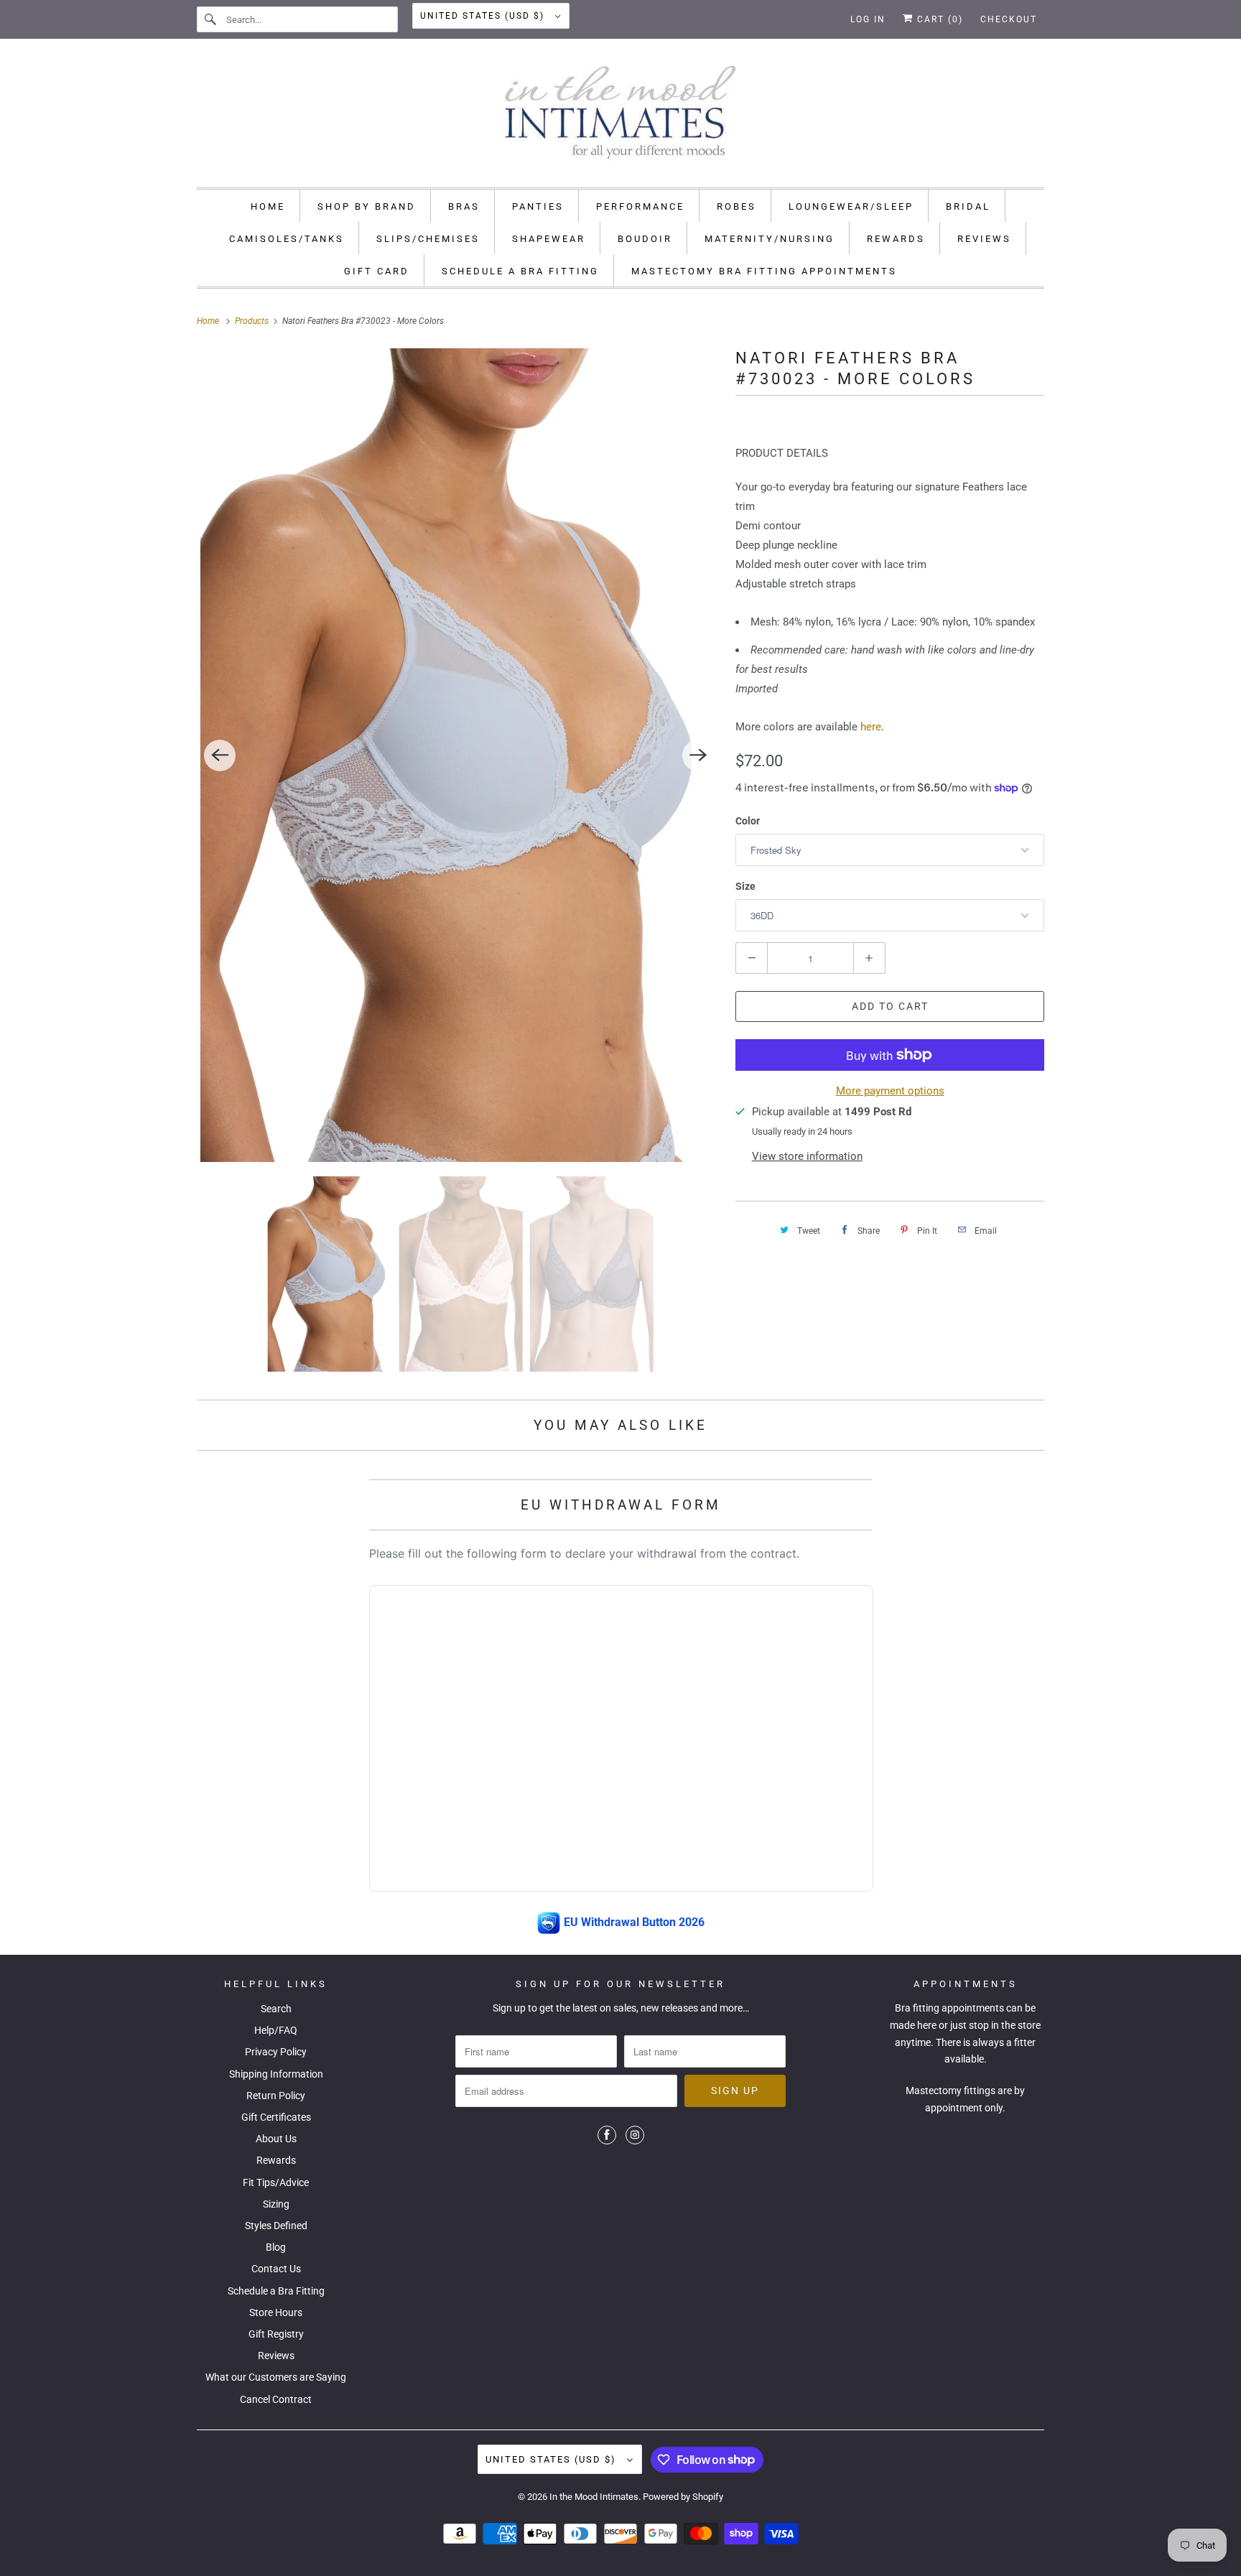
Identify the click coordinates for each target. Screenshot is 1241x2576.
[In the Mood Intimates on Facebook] (607, 2135)
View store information (807, 1156)
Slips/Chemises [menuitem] (428, 239)
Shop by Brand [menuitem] (367, 206)
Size (745, 886)
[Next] (698, 755)
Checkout (1009, 19)
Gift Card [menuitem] (377, 271)
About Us (276, 2139)
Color (748, 821)
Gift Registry (276, 2334)
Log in (868, 19)
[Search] (211, 19)
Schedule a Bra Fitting (276, 2291)
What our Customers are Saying (276, 2377)
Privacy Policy (276, 2052)
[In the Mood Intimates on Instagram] (635, 2135)
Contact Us (276, 2269)
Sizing (276, 2204)
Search (276, 2009)
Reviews (276, 2356)
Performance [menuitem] (640, 206)
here (871, 727)
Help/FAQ (276, 2030)
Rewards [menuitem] (896, 239)
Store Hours (276, 2312)
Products (253, 321)
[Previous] (220, 755)
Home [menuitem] (268, 206)
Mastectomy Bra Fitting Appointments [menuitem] (764, 271)
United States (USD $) (484, 16)
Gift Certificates (276, 2117)
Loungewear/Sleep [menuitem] (851, 206)
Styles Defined (276, 2226)
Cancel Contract (276, 2399)
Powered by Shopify (683, 2497)
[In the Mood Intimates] (620, 117)
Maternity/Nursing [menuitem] (770, 239)
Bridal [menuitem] (968, 206)
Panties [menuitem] (538, 206)
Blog (276, 2247)
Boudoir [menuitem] (645, 239)
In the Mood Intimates (594, 2497)
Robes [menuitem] (736, 206)
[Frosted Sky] (459, 755)
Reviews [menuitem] (984, 239)
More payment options (890, 1091)
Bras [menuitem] (464, 206)
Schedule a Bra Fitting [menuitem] (520, 271)
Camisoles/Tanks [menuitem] (287, 239)
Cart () (938, 19)
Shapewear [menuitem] (549, 239)
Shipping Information (276, 2074)
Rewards (276, 2160)
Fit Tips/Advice (276, 2182)
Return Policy (276, 2096)
